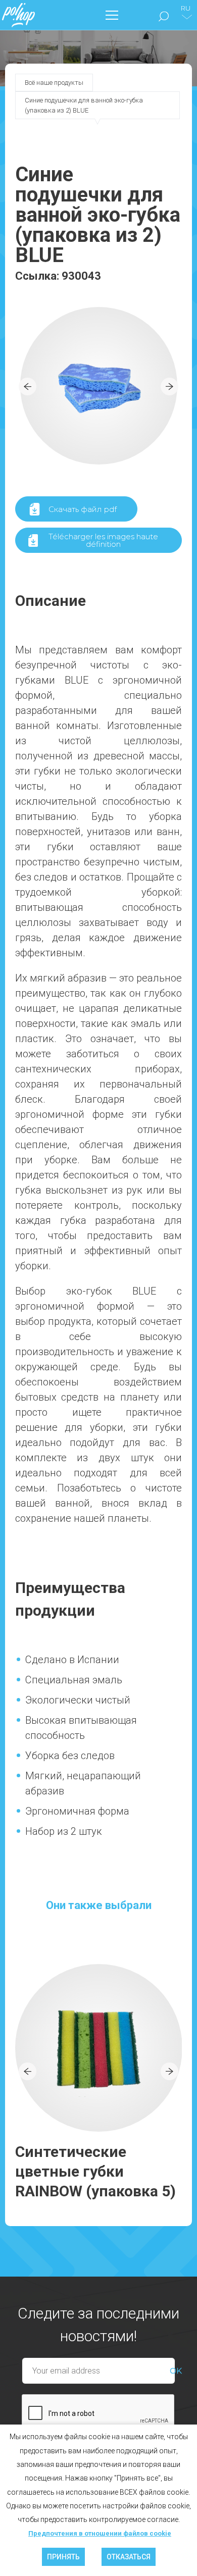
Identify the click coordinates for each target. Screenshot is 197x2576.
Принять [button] (63, 2557)
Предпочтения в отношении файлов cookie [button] (100, 2533)
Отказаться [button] (129, 2557)
